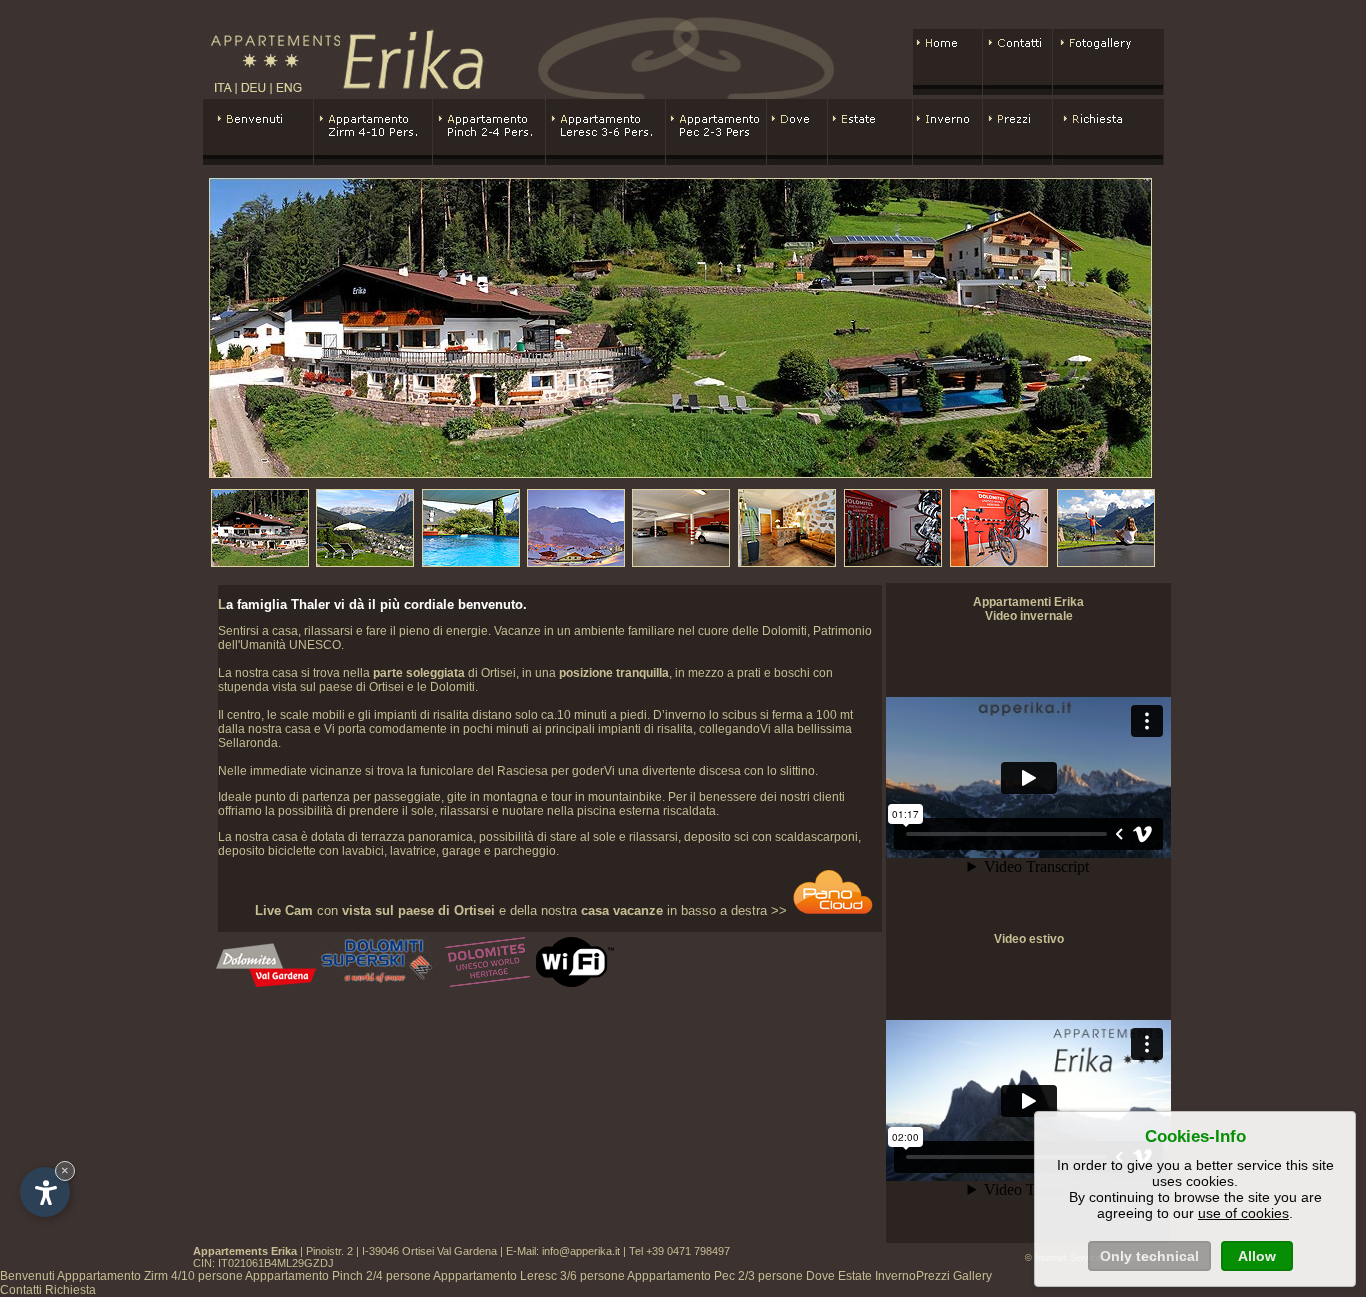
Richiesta (70, 1290)
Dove (820, 1276)
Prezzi (933, 1276)
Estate (855, 1276)
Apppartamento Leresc (529, 1276)
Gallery (972, 1276)
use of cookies (1243, 1213)
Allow (1257, 1256)
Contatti (21, 1290)
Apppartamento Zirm (150, 1276)
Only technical (1149, 1256)
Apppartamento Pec (715, 1276)
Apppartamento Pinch (338, 1276)
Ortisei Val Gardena (449, 1251)
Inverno (895, 1276)
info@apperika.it (581, 1251)
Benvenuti (27, 1276)
